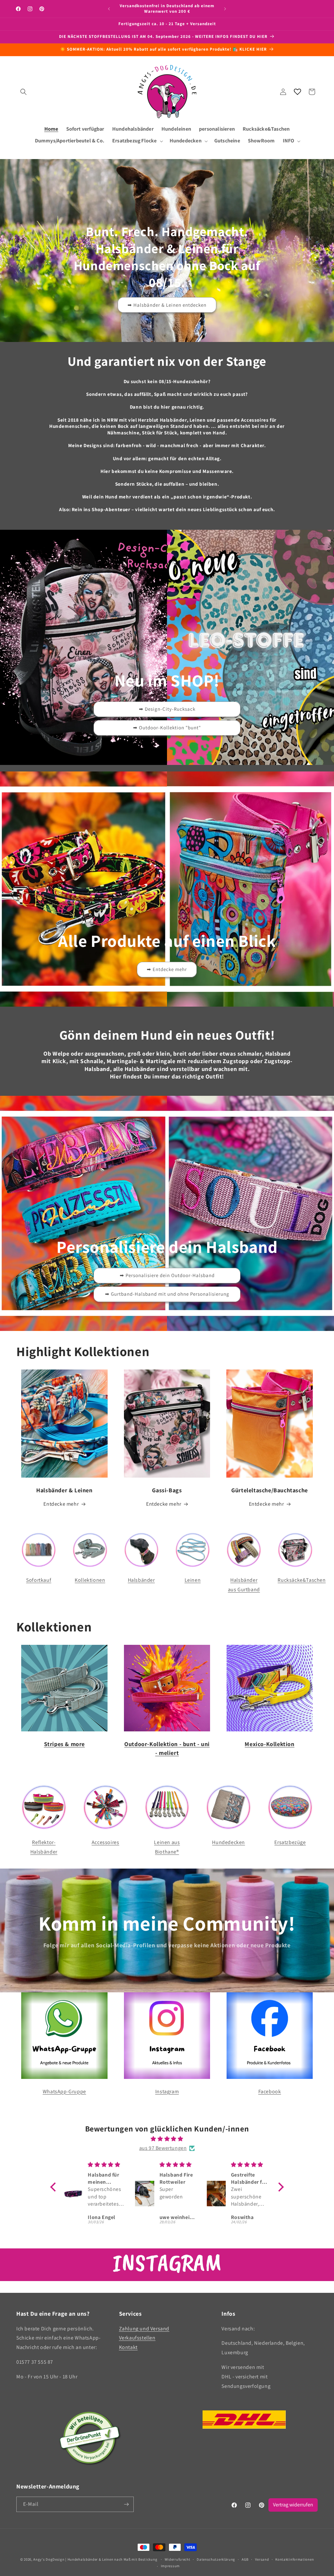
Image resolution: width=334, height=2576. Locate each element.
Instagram (167, 2091)
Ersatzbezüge (290, 1842)
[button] (23, 92)
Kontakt (128, 2347)
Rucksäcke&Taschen (302, 1580)
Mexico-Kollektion (269, 1744)
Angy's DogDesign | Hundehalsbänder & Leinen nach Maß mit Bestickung (95, 2559)
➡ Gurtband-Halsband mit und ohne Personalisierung (167, 1294)
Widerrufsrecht (178, 2559)
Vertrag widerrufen (293, 2505)
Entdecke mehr (61, 1504)
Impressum (170, 2566)
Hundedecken (228, 1842)
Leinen (193, 1580)
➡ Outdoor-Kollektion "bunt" (167, 728)
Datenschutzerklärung (216, 2559)
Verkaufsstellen (137, 2338)
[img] (167, 2139)
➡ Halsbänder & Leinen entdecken (167, 305)
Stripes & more (64, 1744)
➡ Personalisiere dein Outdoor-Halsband (167, 1275)
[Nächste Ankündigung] (225, 9)
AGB (245, 2559)
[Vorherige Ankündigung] (109, 9)
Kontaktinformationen (295, 2559)
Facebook (270, 2091)
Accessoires (106, 1842)
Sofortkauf (39, 1580)
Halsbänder (141, 1580)
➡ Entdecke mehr (167, 969)
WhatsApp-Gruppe (64, 2091)
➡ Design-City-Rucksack (167, 709)
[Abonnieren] (126, 2504)
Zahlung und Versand (144, 2329)
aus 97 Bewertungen (163, 2148)
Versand (262, 2559)
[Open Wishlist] (297, 92)
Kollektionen (90, 1580)
